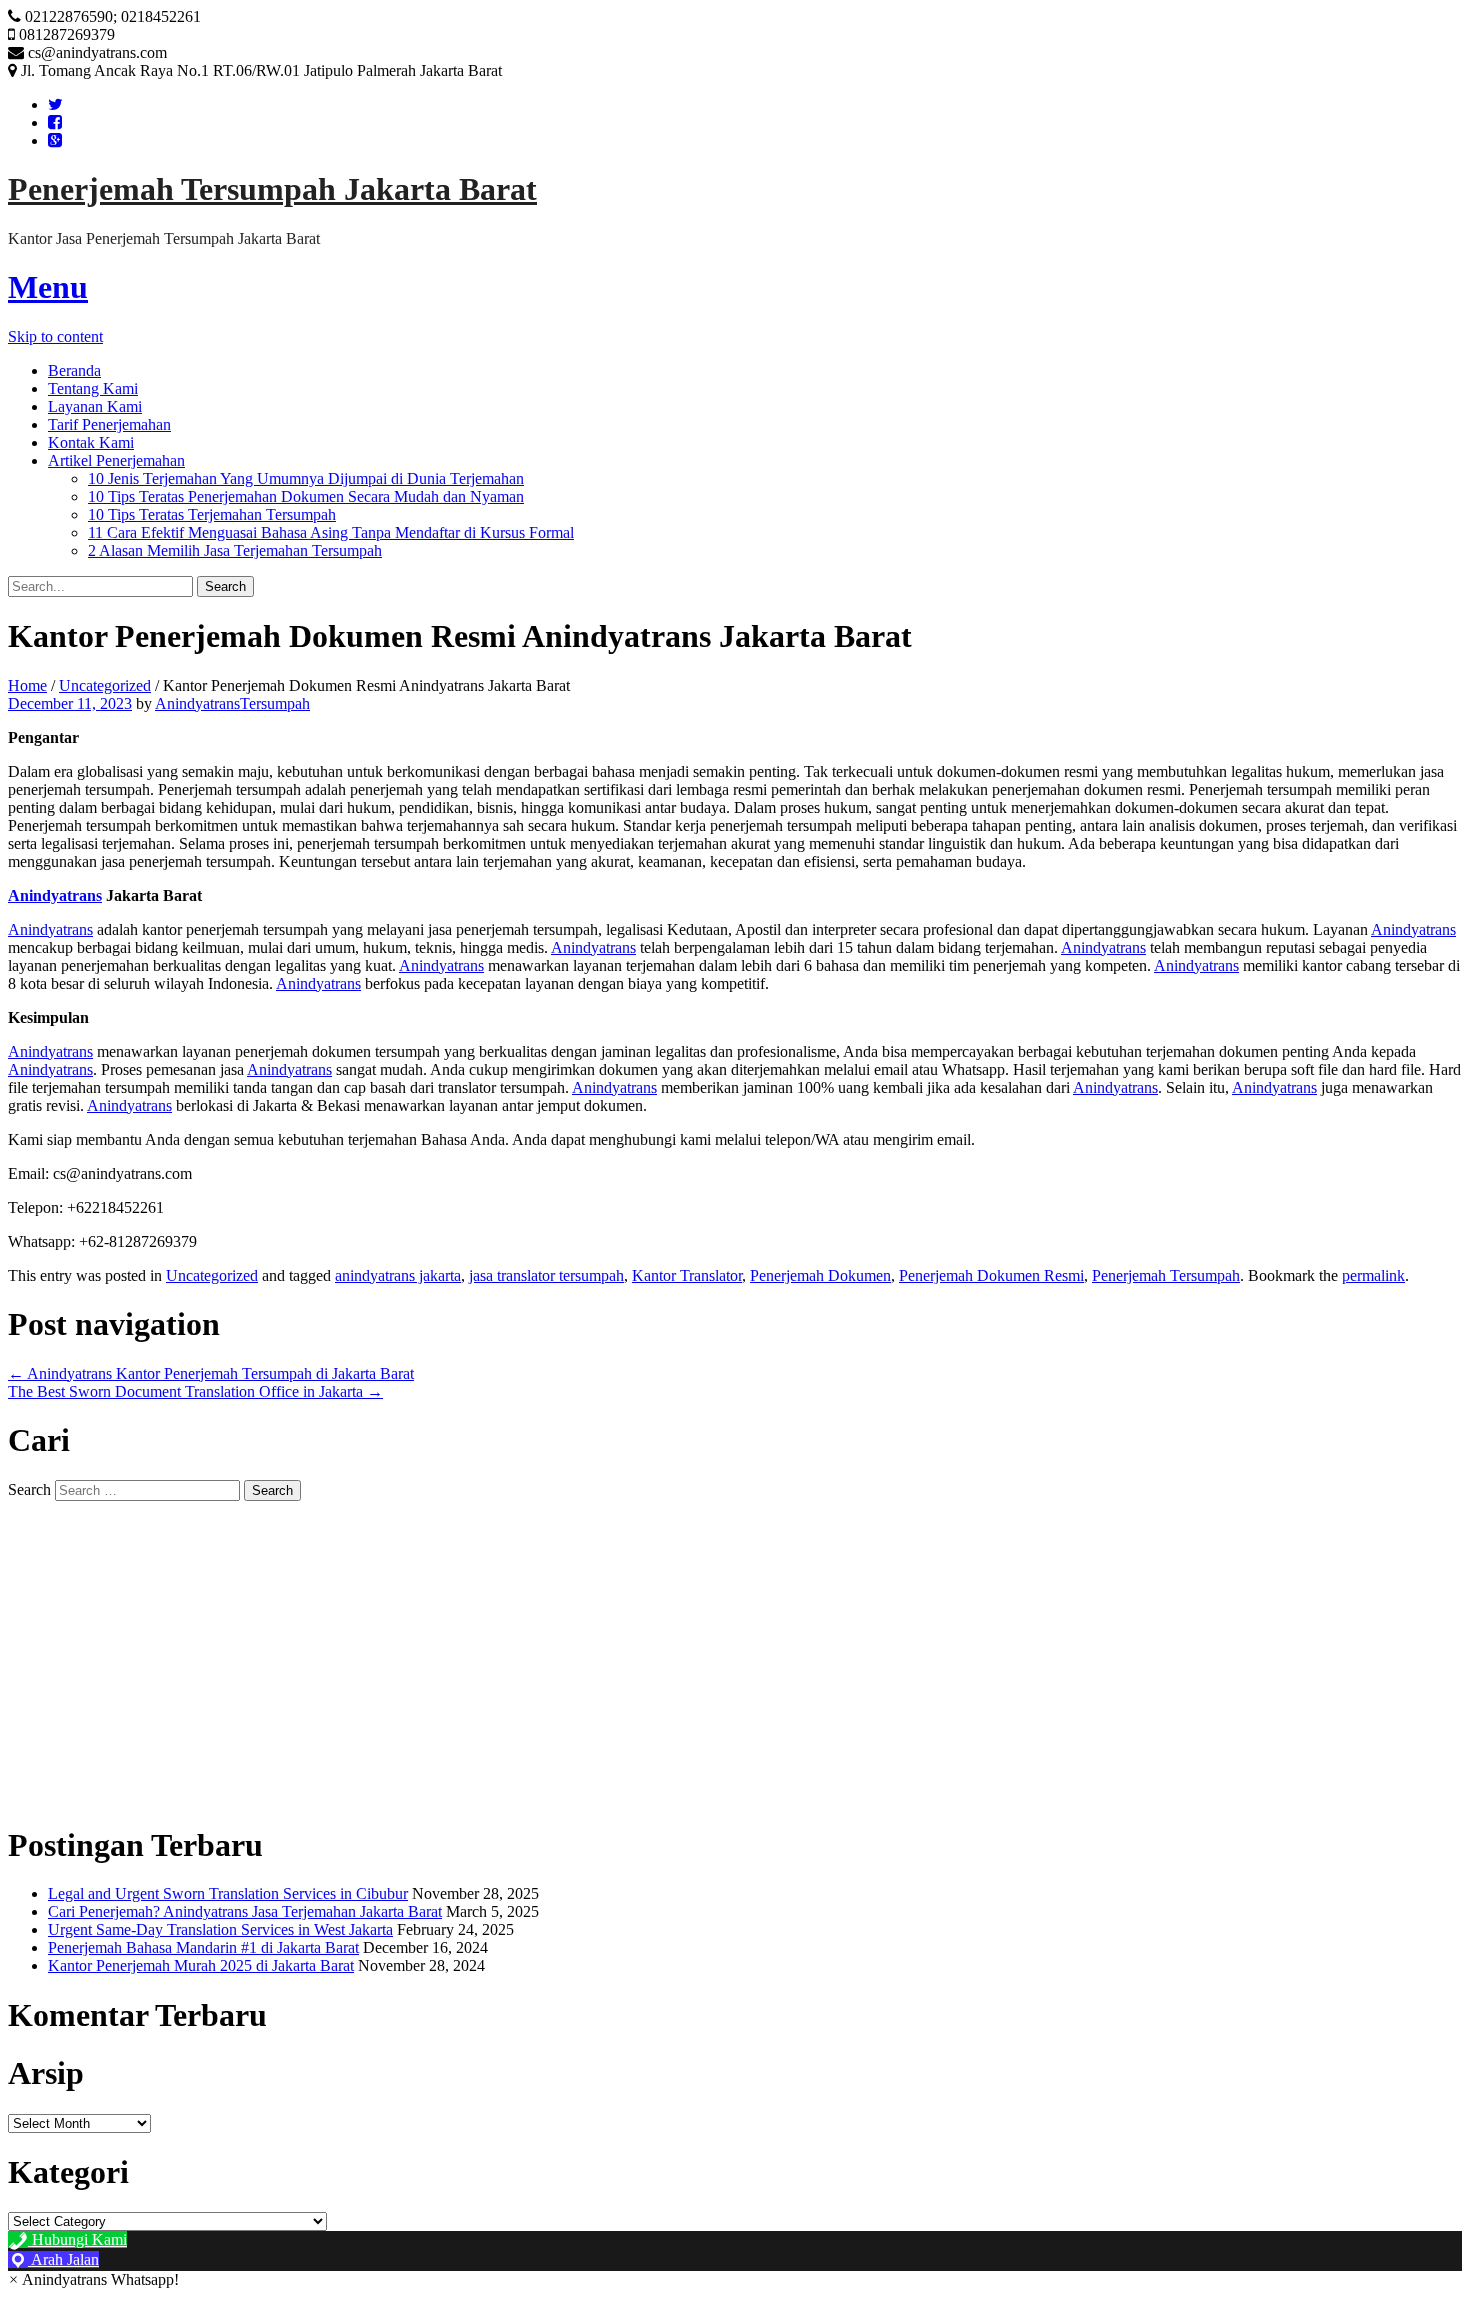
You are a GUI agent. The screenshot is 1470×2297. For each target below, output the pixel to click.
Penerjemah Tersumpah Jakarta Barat (272, 189)
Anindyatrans (50, 929)
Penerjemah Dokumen (820, 1275)
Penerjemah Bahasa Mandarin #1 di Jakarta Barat (203, 1947)
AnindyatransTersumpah (232, 703)
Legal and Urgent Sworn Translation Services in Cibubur (228, 1893)
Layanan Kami (95, 406)
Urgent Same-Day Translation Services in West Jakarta (220, 1929)
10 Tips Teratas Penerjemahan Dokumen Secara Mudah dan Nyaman (306, 496)
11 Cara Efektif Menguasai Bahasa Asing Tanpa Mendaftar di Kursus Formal (331, 532)
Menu (48, 287)
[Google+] (55, 140)
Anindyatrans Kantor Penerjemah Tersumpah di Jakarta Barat (211, 1373)
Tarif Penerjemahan (109, 424)
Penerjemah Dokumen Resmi (991, 1275)
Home (27, 685)
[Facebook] (55, 122)
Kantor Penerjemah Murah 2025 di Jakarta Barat (201, 1965)
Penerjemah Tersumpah (1166, 1275)
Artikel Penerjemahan (116, 460)
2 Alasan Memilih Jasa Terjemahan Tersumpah (235, 550)
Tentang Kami (93, 388)
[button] (93, 2279)
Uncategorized (105, 685)
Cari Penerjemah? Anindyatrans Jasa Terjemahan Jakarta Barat (245, 1911)
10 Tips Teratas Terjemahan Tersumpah (212, 514)
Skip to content (55, 336)
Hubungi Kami (77, 2239)
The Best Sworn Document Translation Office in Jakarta (195, 1391)
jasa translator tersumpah (546, 1275)
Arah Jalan (63, 2259)
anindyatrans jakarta (398, 1275)
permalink (1373, 1275)
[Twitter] (55, 104)
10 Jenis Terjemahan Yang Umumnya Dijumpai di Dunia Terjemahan (306, 478)
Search (29, 1489)
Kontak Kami (91, 442)
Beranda (74, 370)
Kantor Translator (687, 1275)
